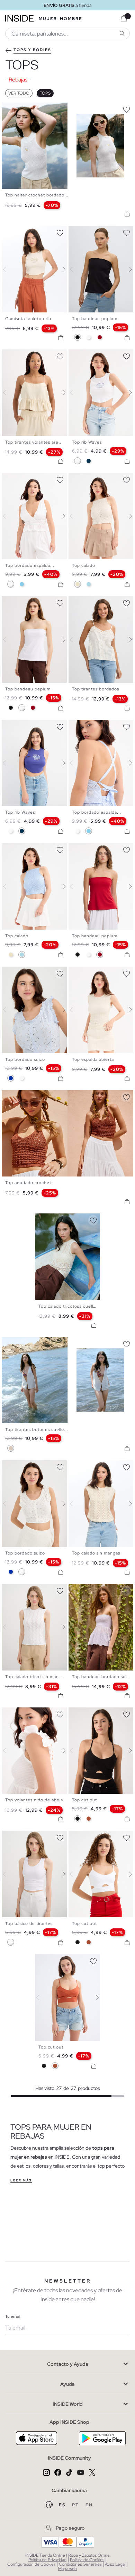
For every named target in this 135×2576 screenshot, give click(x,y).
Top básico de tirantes (29, 1924)
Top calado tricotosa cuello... (69, 1306)
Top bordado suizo (25, 1059)
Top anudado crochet (28, 1183)
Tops (45, 93)
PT (76, 2505)
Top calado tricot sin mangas (36, 1677)
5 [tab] (22, 232)
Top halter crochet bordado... (37, 195)
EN (89, 2505)
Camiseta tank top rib (28, 319)
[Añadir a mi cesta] (127, 214)
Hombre (71, 19)
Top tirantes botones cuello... (37, 1430)
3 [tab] (16, 232)
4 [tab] (19, 232)
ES (63, 2505)
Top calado (84, 565)
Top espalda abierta (93, 1059)
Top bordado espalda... (30, 565)
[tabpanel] (67, 1257)
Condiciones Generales (80, 2564)
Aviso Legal (115, 2564)
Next (60, 269)
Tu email (13, 2316)
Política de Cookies (87, 2560)
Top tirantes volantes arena (34, 442)
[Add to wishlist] (126, 108)
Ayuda (67, 2384)
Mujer (48, 19)
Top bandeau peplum (95, 319)
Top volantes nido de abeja (34, 1800)
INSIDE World (68, 2404)
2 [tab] (12, 232)
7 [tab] (29, 479)
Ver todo (19, 93)
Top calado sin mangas (96, 1553)
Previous (9, 269)
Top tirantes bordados (96, 689)
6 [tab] (93, 232)
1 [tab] (9, 108)
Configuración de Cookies (31, 2564)
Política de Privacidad (47, 2560)
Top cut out (84, 1800)
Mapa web (67, 2569)
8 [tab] (100, 726)
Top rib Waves (87, 442)
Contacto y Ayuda (68, 2364)
